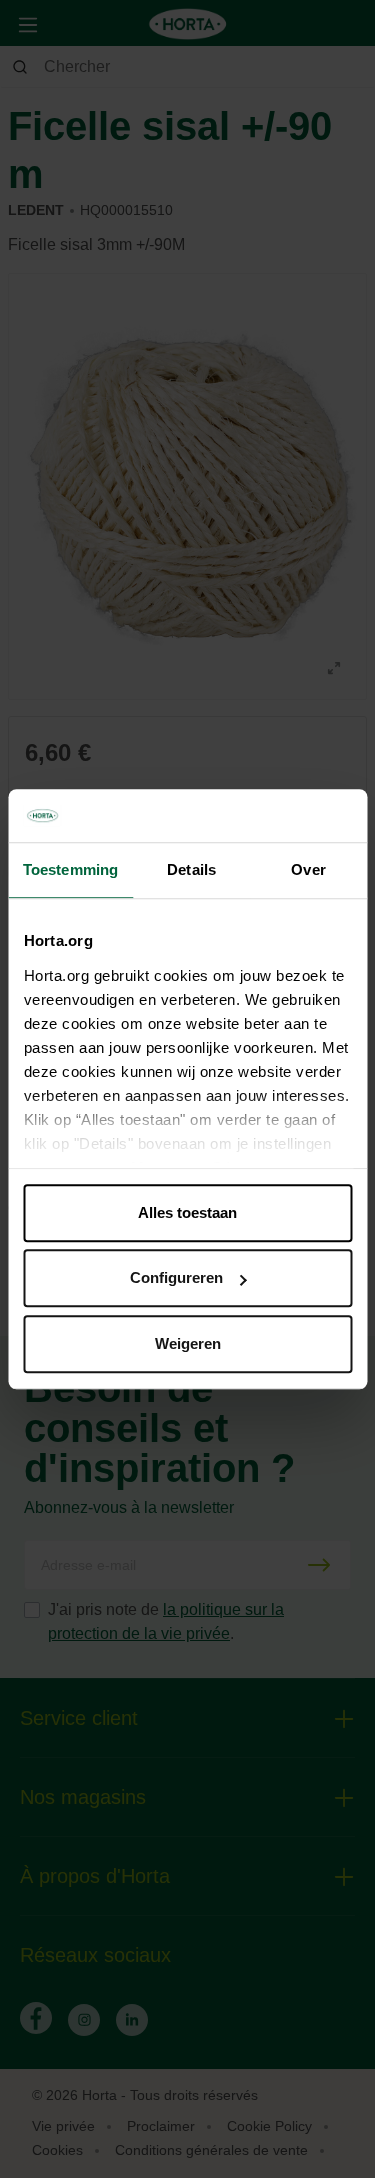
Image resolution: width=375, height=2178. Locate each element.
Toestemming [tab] (70, 869)
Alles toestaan (187, 1212)
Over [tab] (308, 869)
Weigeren (188, 1343)
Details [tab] (191, 869)
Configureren (176, 1277)
